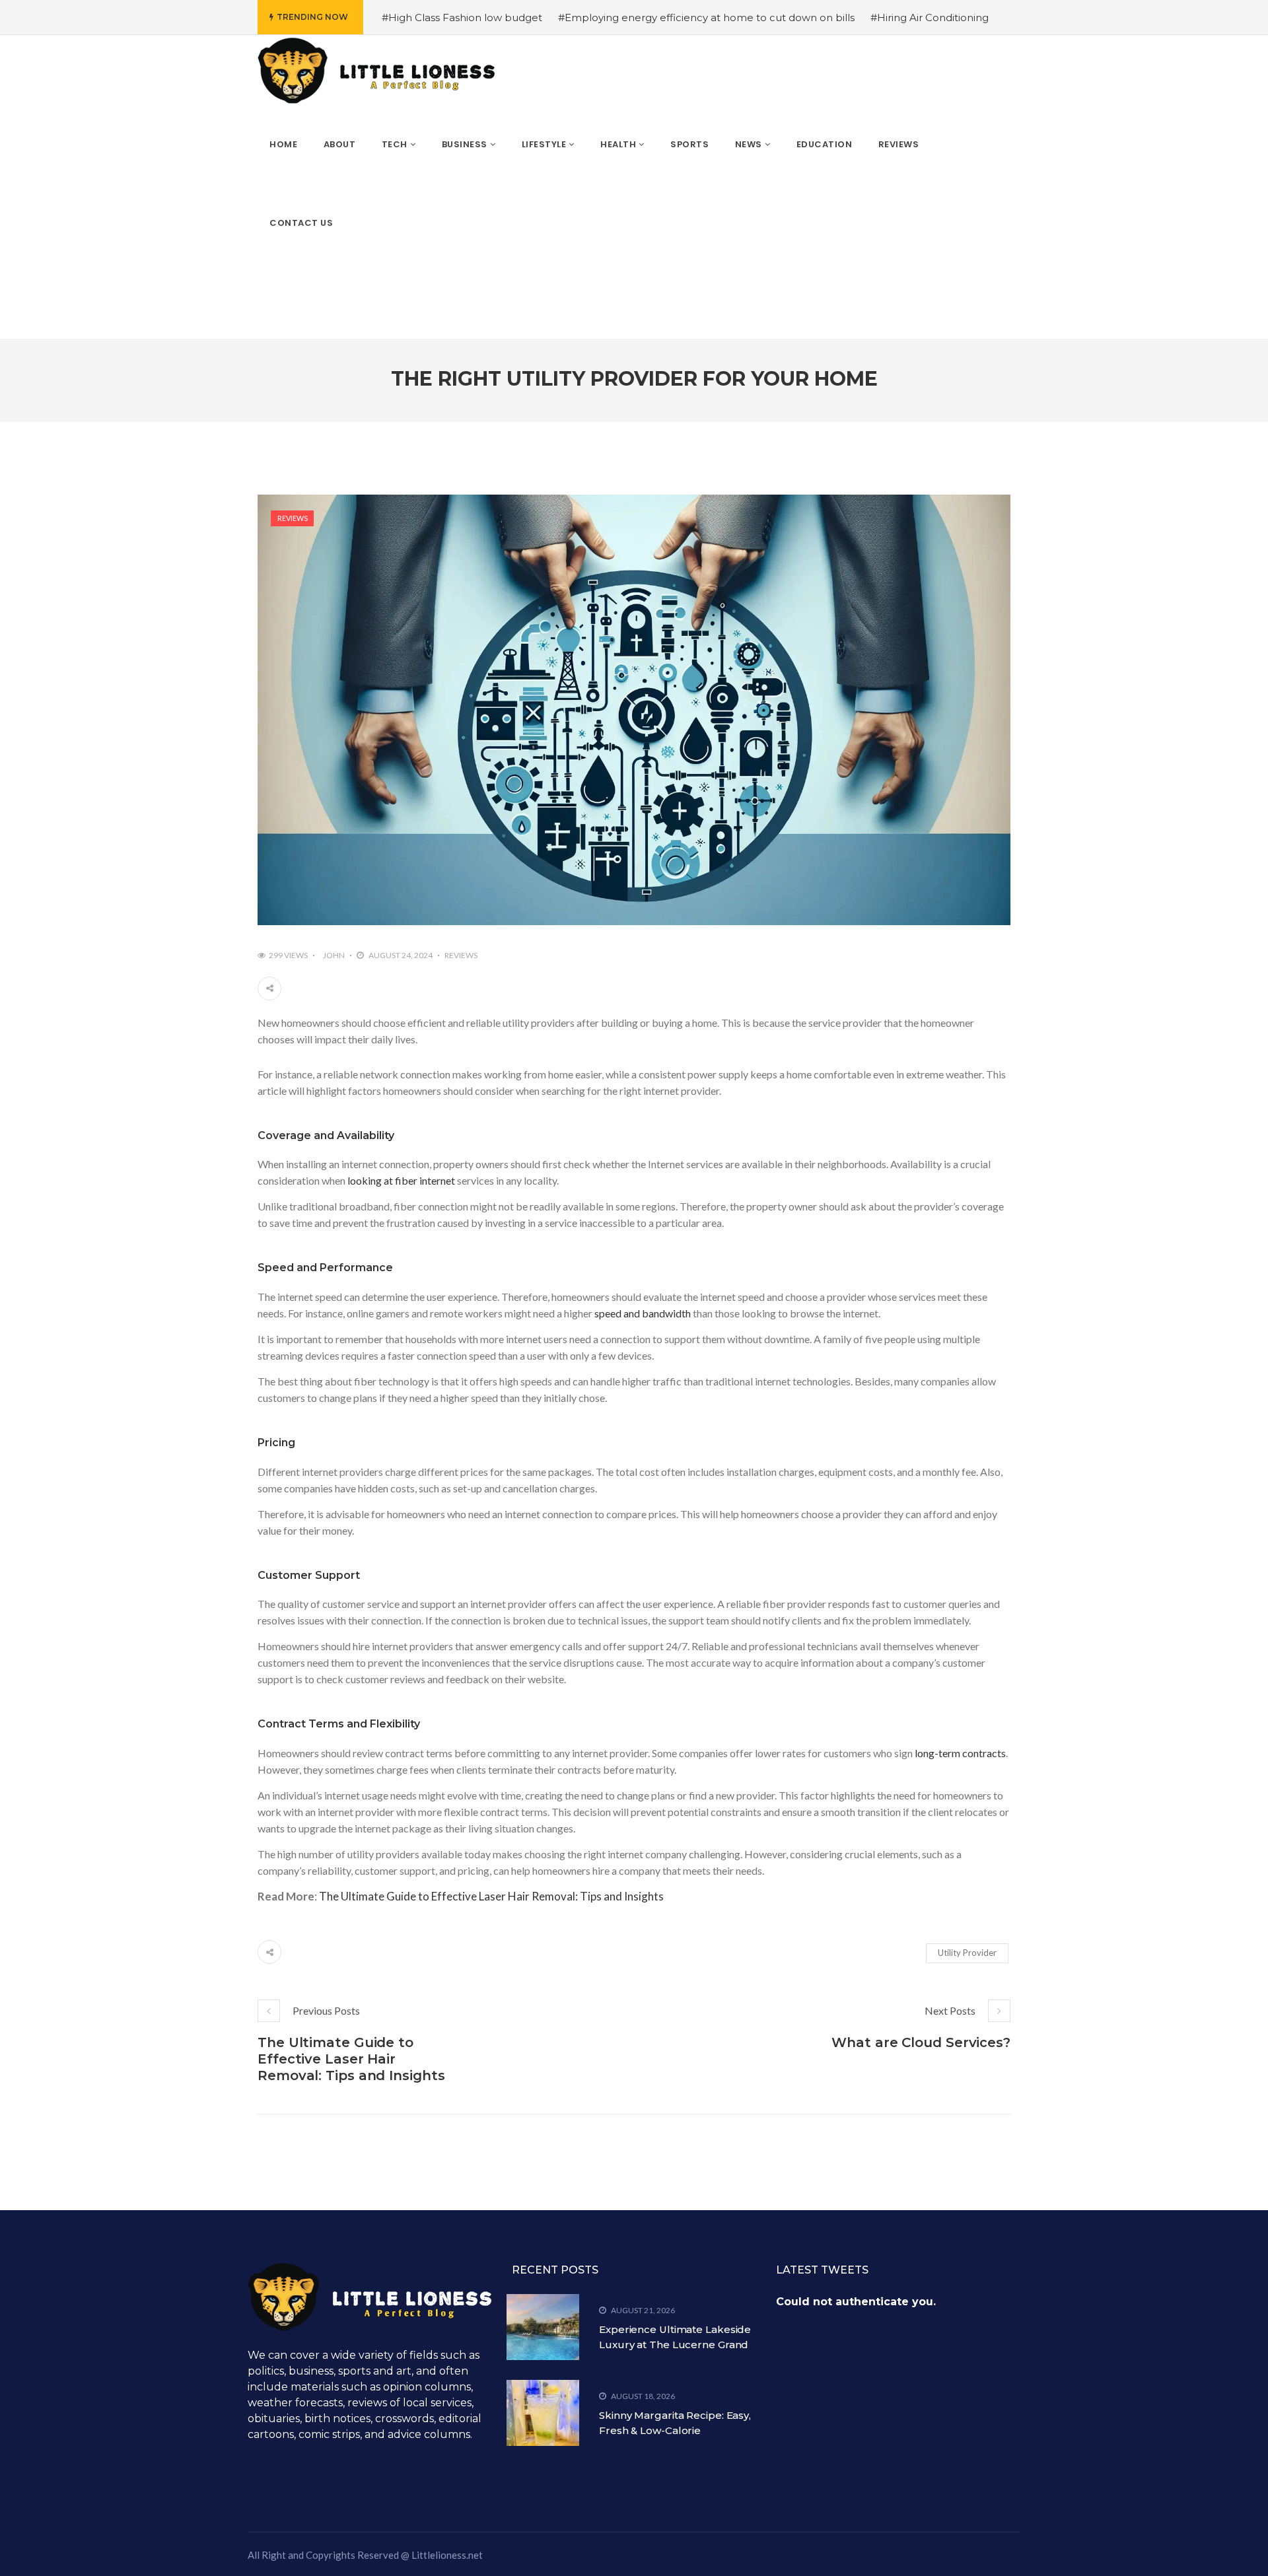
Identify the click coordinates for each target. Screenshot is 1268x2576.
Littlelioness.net (447, 2555)
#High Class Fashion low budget (462, 17)
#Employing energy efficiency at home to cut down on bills (706, 17)
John (334, 955)
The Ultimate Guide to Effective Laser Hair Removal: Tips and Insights (491, 1896)
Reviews (293, 518)
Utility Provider (967, 1953)
